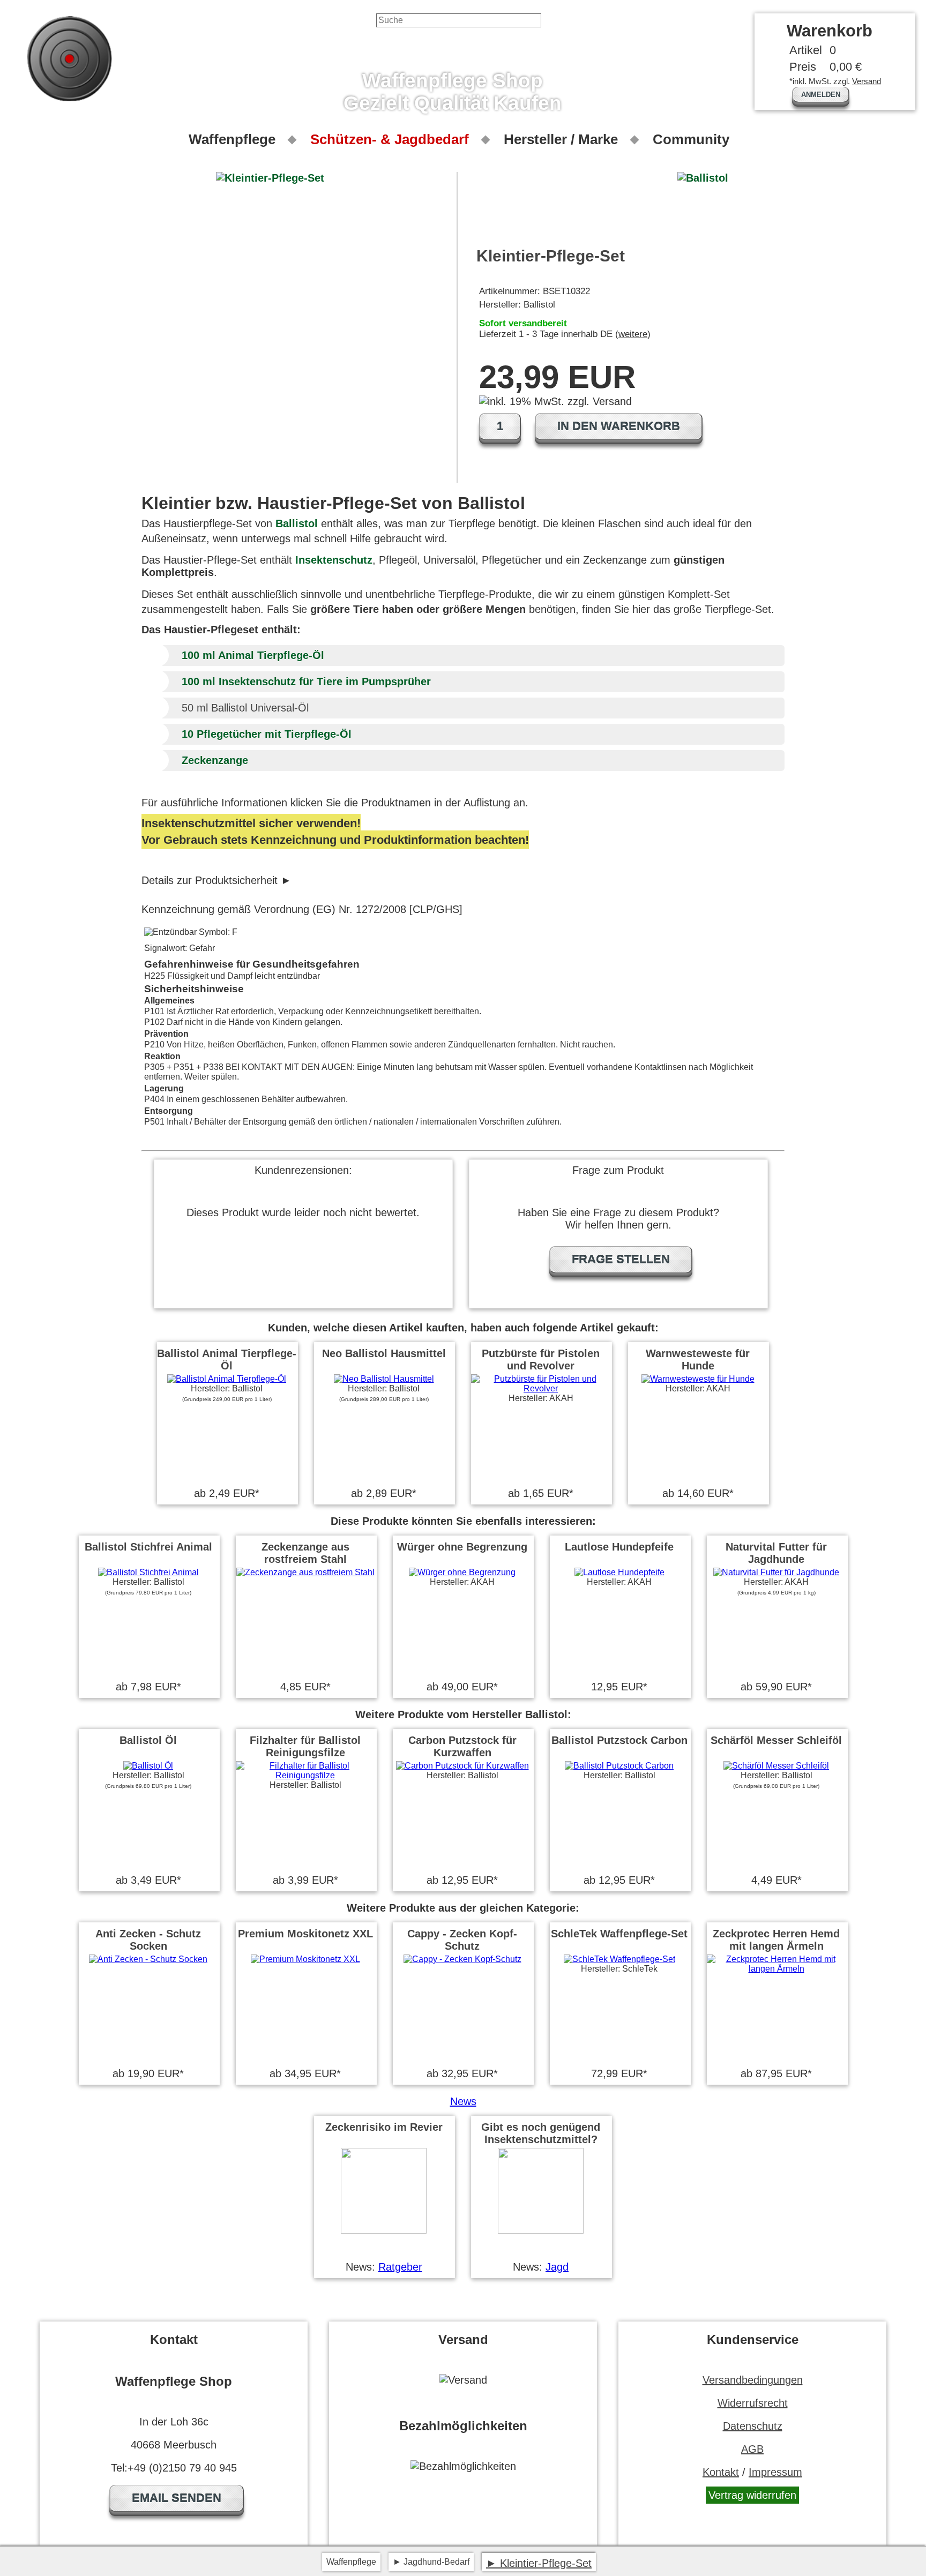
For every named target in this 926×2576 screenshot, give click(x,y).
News (463, 2101)
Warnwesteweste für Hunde (698, 1360)
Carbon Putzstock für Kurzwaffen (462, 1746)
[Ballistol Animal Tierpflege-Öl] (227, 1379)
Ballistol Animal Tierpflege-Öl (227, 1360)
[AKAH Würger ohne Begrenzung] (462, 1572)
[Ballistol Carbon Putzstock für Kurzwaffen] (462, 1766)
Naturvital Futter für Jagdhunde (776, 1553)
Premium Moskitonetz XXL (305, 1934)
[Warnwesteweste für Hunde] (698, 1379)
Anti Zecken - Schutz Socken (148, 1940)
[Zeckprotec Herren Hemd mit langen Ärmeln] (776, 1969)
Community (691, 139)
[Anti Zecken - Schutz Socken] (148, 1959)
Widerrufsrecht (753, 2403)
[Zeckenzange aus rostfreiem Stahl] (305, 1572)
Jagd (557, 2267)
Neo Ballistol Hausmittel (384, 1353)
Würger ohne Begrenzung (462, 1547)
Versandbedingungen (753, 2380)
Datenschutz (753, 2426)
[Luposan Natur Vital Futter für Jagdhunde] (776, 1572)
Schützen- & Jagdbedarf (390, 139)
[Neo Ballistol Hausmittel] (384, 1379)
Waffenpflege (232, 139)
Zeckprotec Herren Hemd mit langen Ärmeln (776, 1940)
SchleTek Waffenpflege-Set (619, 1934)
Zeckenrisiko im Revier (384, 2127)
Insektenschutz (334, 560)
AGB (752, 2449)
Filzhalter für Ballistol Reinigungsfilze (305, 1746)
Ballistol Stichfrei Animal (148, 1547)
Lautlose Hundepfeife (619, 1547)
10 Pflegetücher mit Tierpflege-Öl (267, 734)
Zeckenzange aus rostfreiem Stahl (305, 1553)
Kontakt (721, 2472)
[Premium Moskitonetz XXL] (305, 1959)
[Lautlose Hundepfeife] (619, 1572)
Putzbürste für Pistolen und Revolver (541, 1360)
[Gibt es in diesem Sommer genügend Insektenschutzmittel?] (541, 2231)
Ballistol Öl (148, 1740)
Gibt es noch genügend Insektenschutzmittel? (541, 2133)
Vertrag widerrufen (752, 2495)
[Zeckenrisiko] (384, 2231)
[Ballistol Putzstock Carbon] (619, 1766)
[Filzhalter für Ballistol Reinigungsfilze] (305, 1775)
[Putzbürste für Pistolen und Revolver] (541, 1388)
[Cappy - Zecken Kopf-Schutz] (462, 1959)
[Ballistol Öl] (148, 1766)
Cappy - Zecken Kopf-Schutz (462, 1940)
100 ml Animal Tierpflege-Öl (253, 655)
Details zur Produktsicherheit (210, 880)
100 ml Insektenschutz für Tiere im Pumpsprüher (306, 682)
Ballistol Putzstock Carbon (619, 1740)
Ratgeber (400, 2267)
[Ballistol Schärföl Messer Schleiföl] (776, 1766)
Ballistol (297, 523)
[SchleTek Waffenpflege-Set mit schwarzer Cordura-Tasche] (619, 1959)
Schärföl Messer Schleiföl (776, 1740)
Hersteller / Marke (561, 139)
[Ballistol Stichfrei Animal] (148, 1572)
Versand (867, 81)
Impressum (775, 2472)
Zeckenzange (215, 760)
